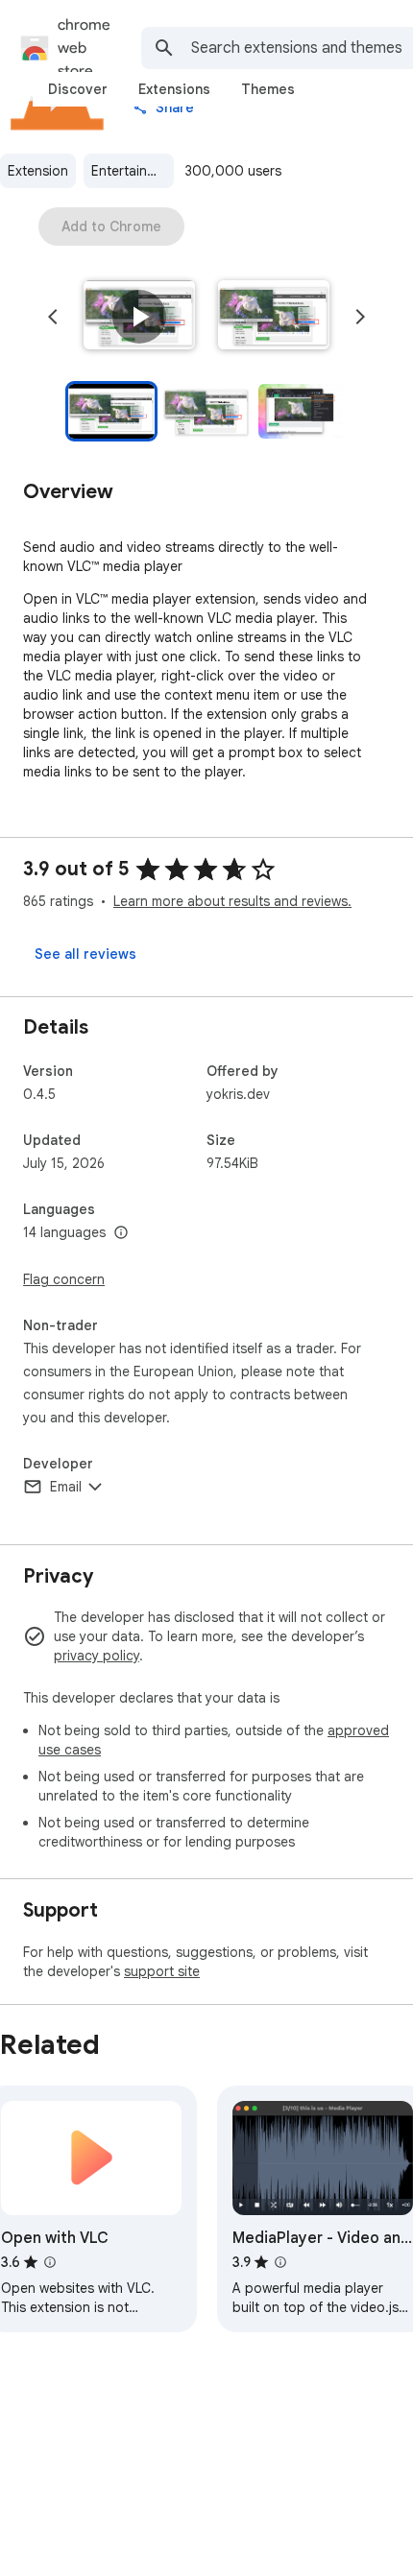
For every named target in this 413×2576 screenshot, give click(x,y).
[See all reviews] (85, 954)
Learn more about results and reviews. (232, 901)
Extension (38, 171)
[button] (139, 317)
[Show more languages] (121, 1233)
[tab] (78, 89)
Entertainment (133, 171)
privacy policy (97, 1656)
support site (162, 1971)
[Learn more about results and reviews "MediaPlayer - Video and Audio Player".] (280, 2262)
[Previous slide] (53, 317)
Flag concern (64, 1279)
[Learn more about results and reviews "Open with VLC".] (50, 2262)
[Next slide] (360, 317)
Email (66, 1487)
